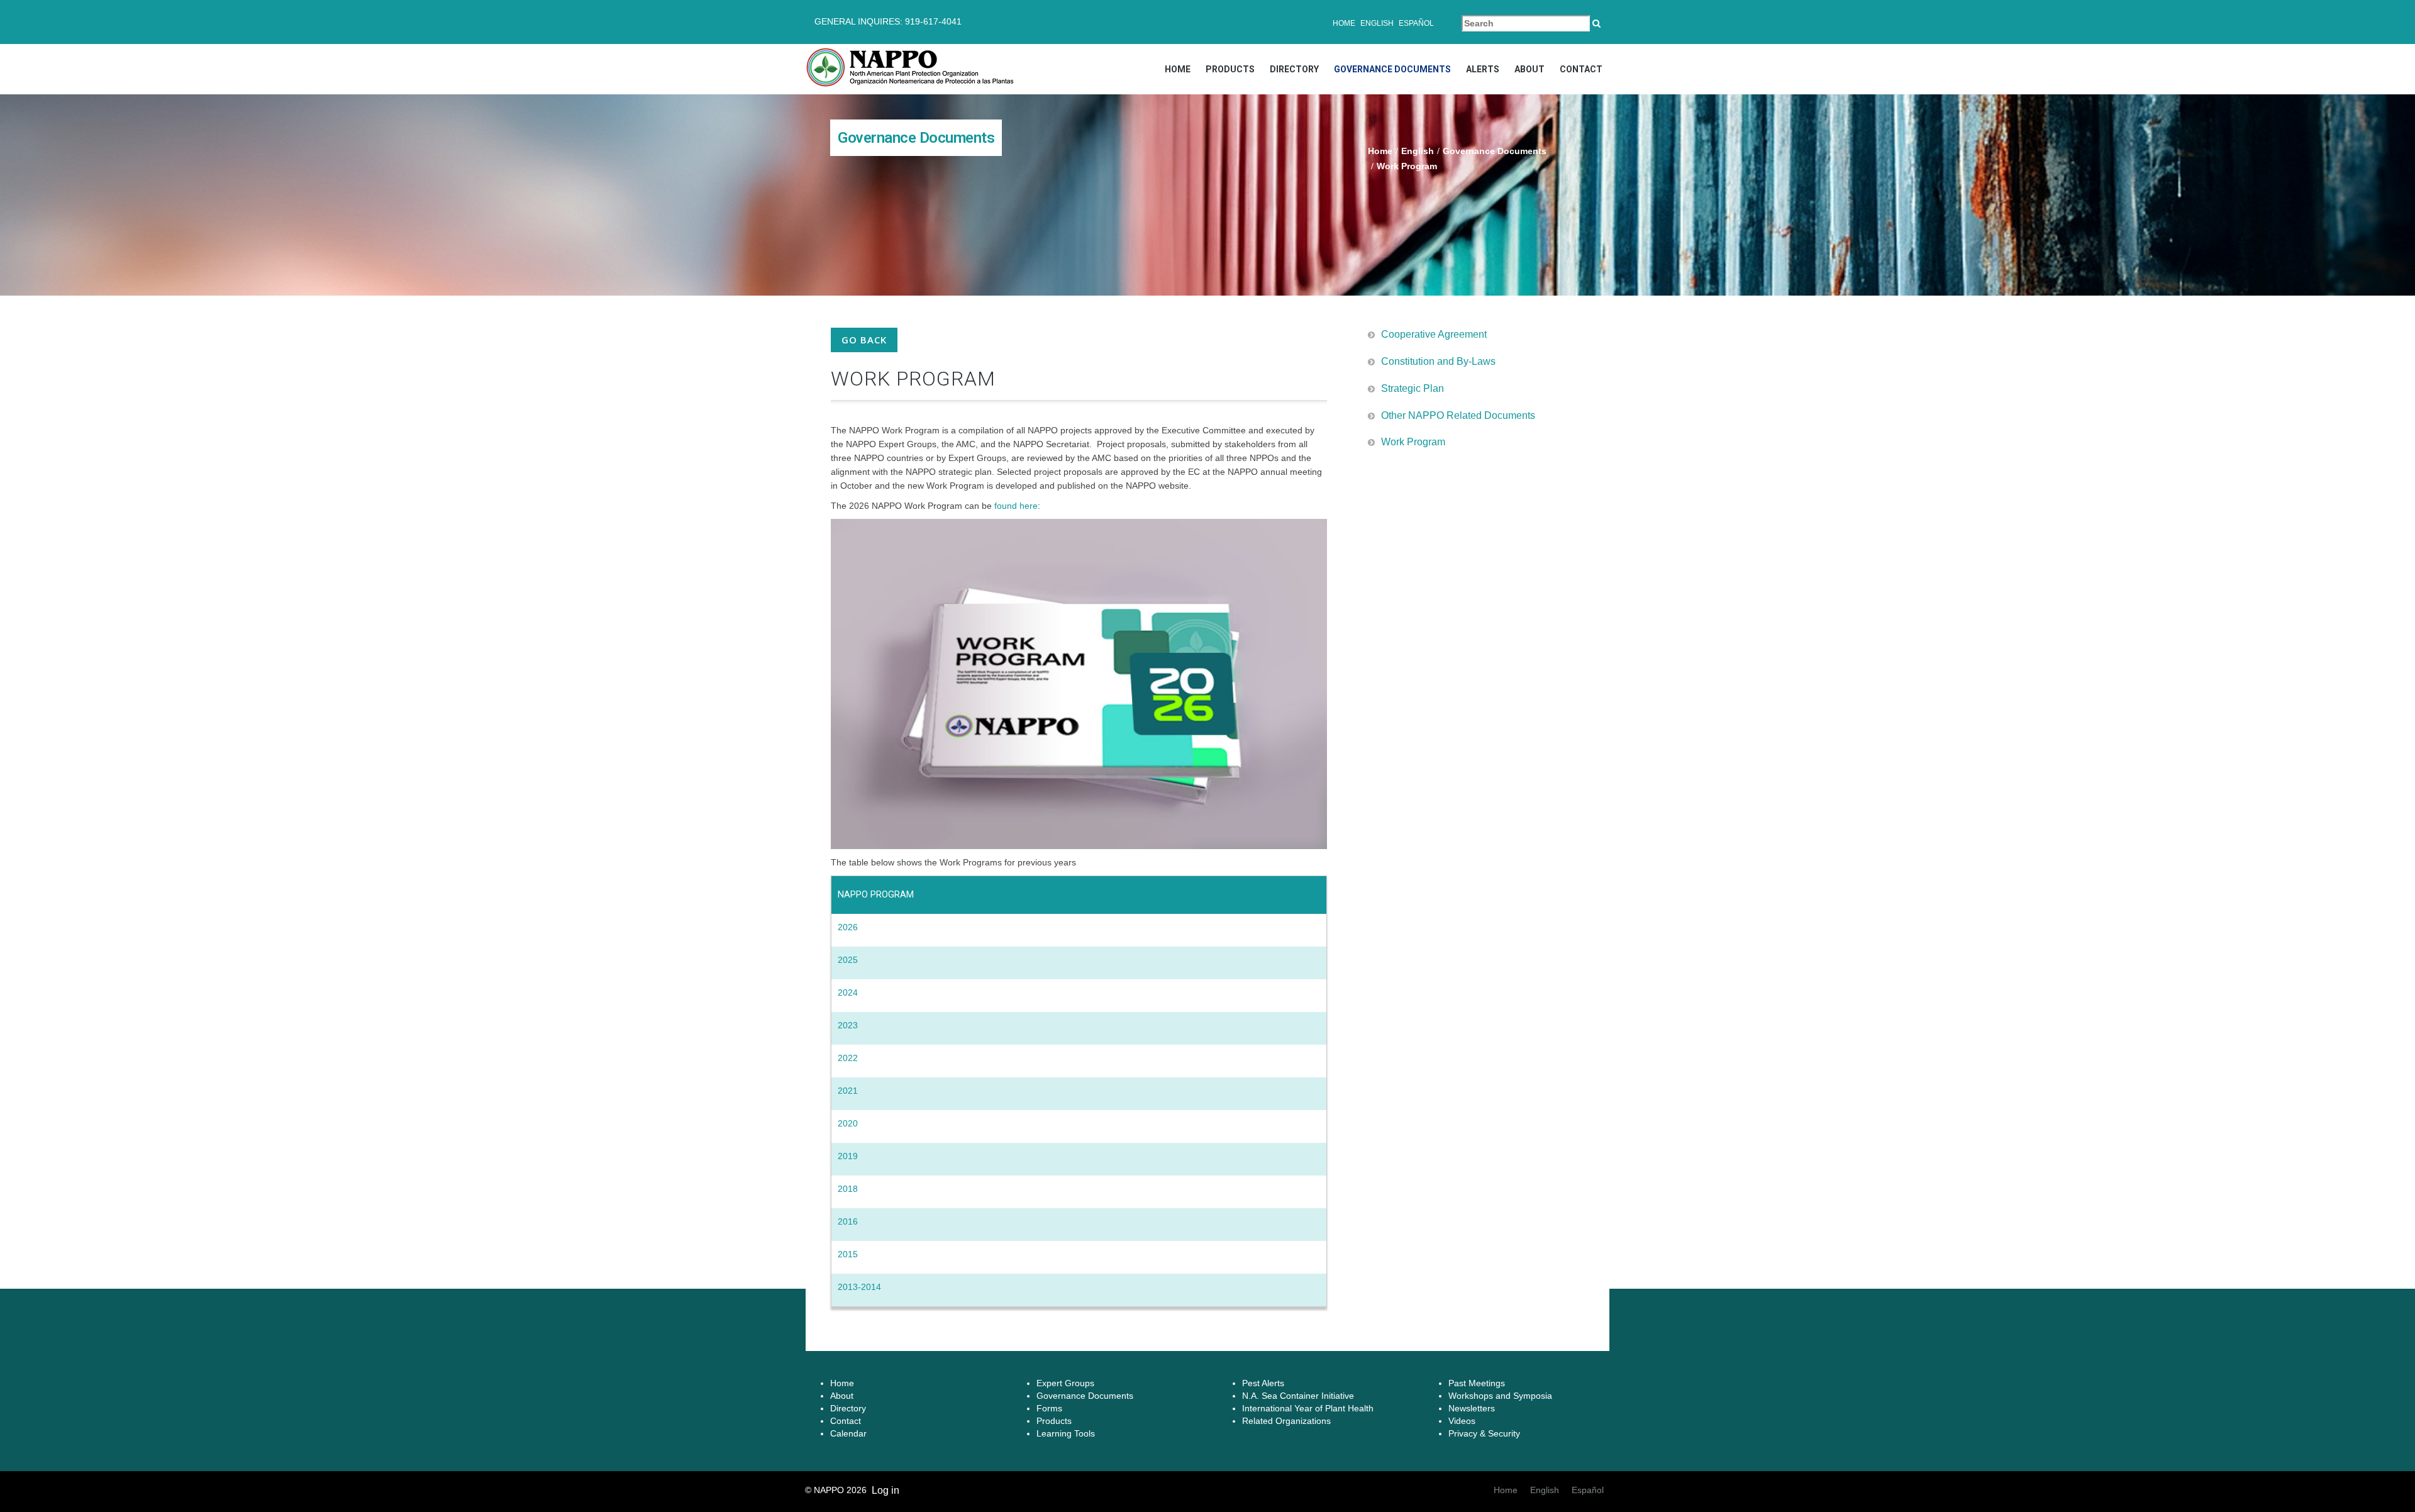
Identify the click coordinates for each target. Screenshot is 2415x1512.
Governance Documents (1392, 69)
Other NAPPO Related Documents (1458, 415)
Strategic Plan (1413, 388)
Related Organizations (1286, 1421)
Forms (1049, 1408)
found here (1016, 506)
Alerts (1483, 69)
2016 (848, 1221)
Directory (1294, 69)
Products (1230, 69)
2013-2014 (859, 1287)
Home (1344, 23)
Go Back (864, 340)
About (1529, 69)
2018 (848, 1189)
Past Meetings (1477, 1383)
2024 (848, 992)
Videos (1462, 1421)
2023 (848, 1025)
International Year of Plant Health (1308, 1408)
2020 (848, 1123)
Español (1416, 23)
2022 (848, 1058)
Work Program (1413, 442)
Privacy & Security (1484, 1433)
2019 (848, 1156)
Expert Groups (1065, 1383)
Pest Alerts (1263, 1383)
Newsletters (1472, 1408)
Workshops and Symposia (1500, 1396)
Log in (885, 1490)
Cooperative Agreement (1434, 334)
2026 (848, 927)
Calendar (848, 1433)
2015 (848, 1254)
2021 (848, 1091)
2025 (848, 960)
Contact (1581, 69)
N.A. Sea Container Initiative (1298, 1396)
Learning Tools (1066, 1433)
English (1377, 23)
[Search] (1596, 23)
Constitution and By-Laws (1438, 361)
